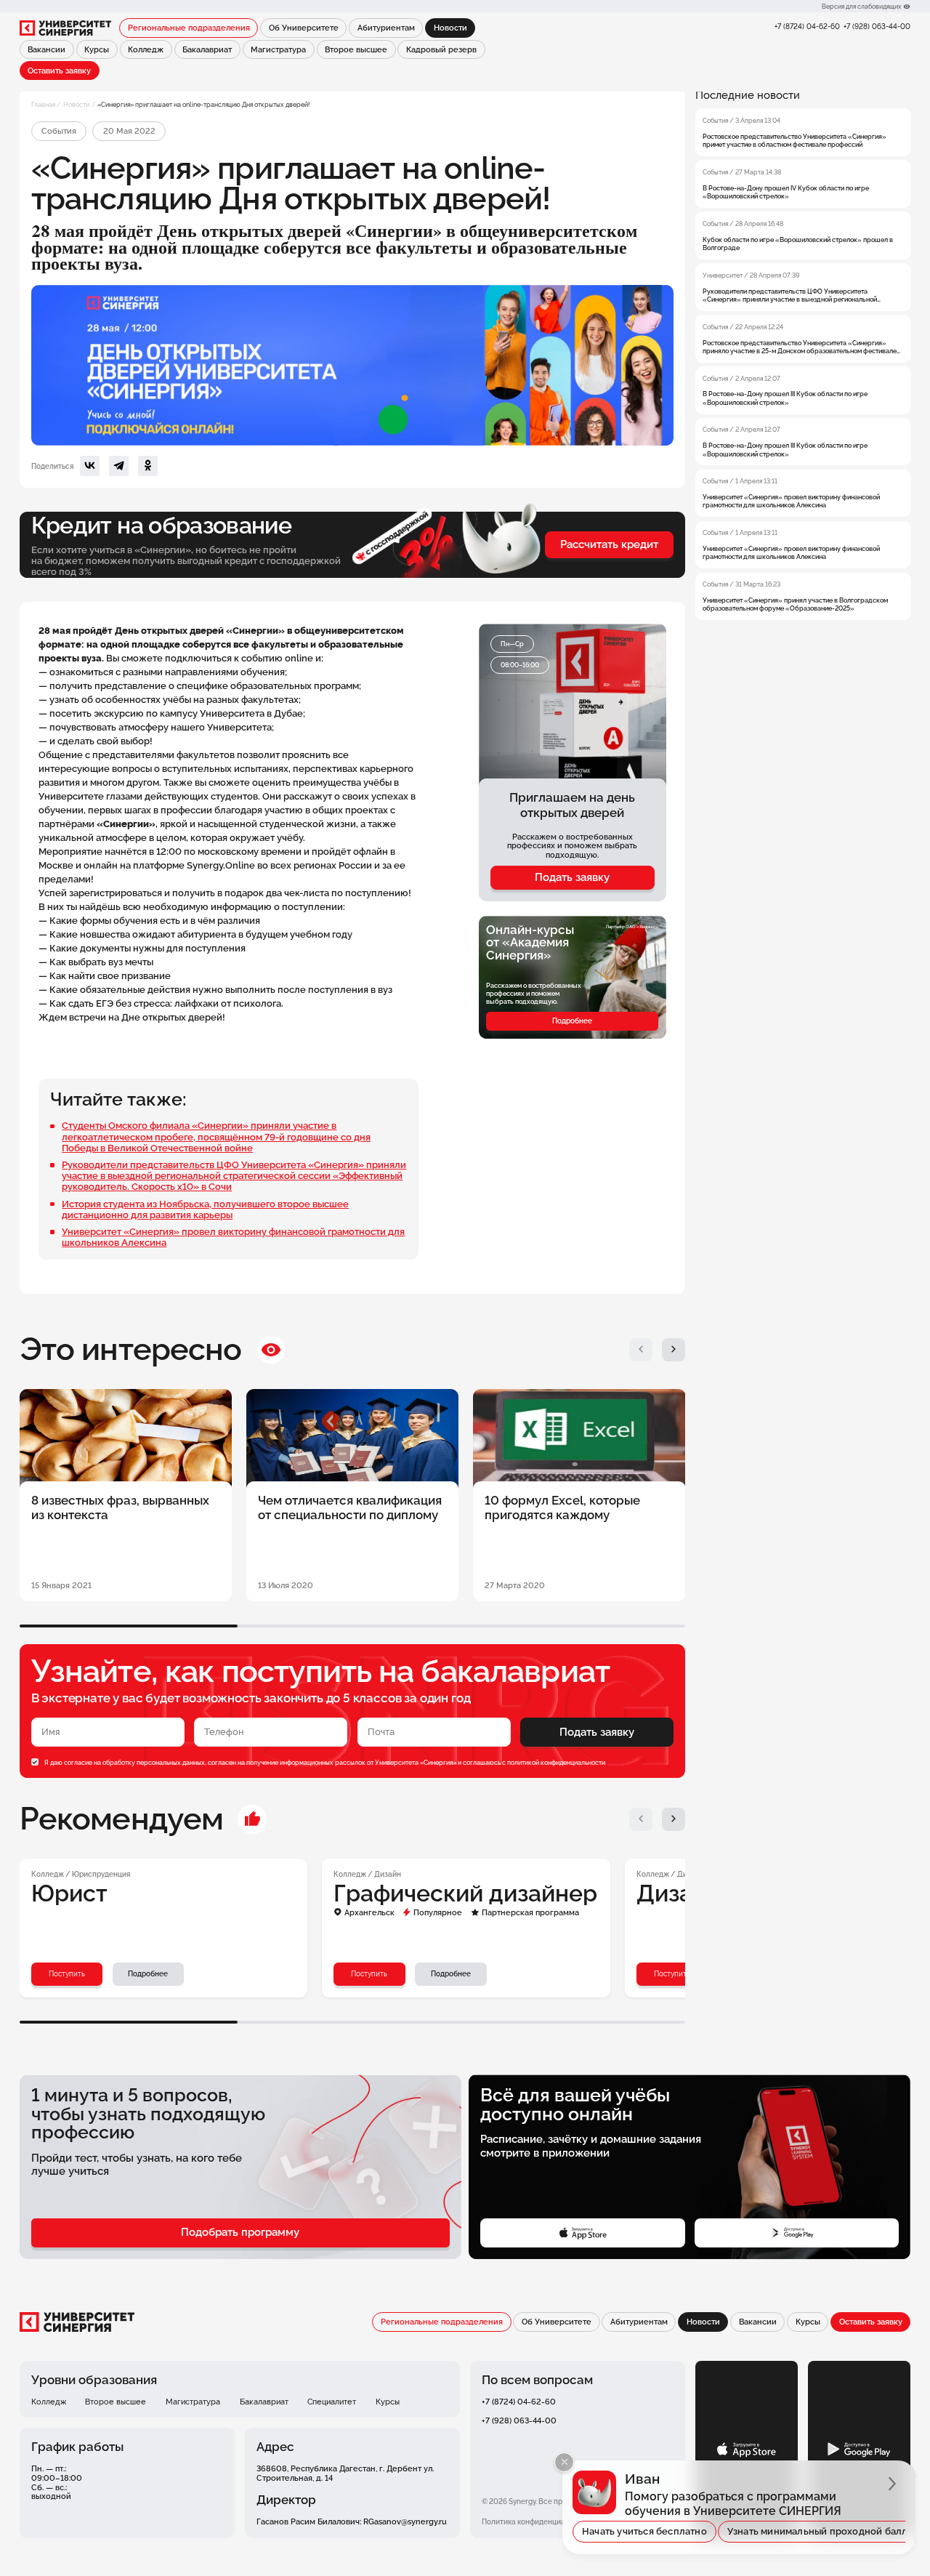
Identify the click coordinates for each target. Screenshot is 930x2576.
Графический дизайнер (465, 1893)
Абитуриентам (386, 28)
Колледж (146, 49)
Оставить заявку (59, 71)
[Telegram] (119, 466)
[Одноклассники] (148, 466)
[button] (641, 1350)
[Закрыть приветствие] (564, 2462)
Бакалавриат (207, 49)
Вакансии (46, 49)
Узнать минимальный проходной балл (818, 2531)
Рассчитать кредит (609, 544)
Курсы (97, 49)
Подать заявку (572, 877)
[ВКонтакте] (90, 466)
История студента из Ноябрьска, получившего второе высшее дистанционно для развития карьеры (205, 1209)
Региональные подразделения (189, 28)
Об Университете (304, 28)
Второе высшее (356, 49)
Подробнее (572, 1021)
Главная (43, 104)
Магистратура (278, 49)
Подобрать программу (240, 2232)
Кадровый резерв (441, 49)
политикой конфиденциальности (556, 1762)
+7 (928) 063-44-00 (877, 27)
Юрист (69, 1893)
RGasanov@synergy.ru (405, 2521)
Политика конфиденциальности (538, 2522)
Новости (76, 104)
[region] (803, 354)
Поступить (67, 1974)
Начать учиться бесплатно (644, 2531)
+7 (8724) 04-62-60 (807, 27)
